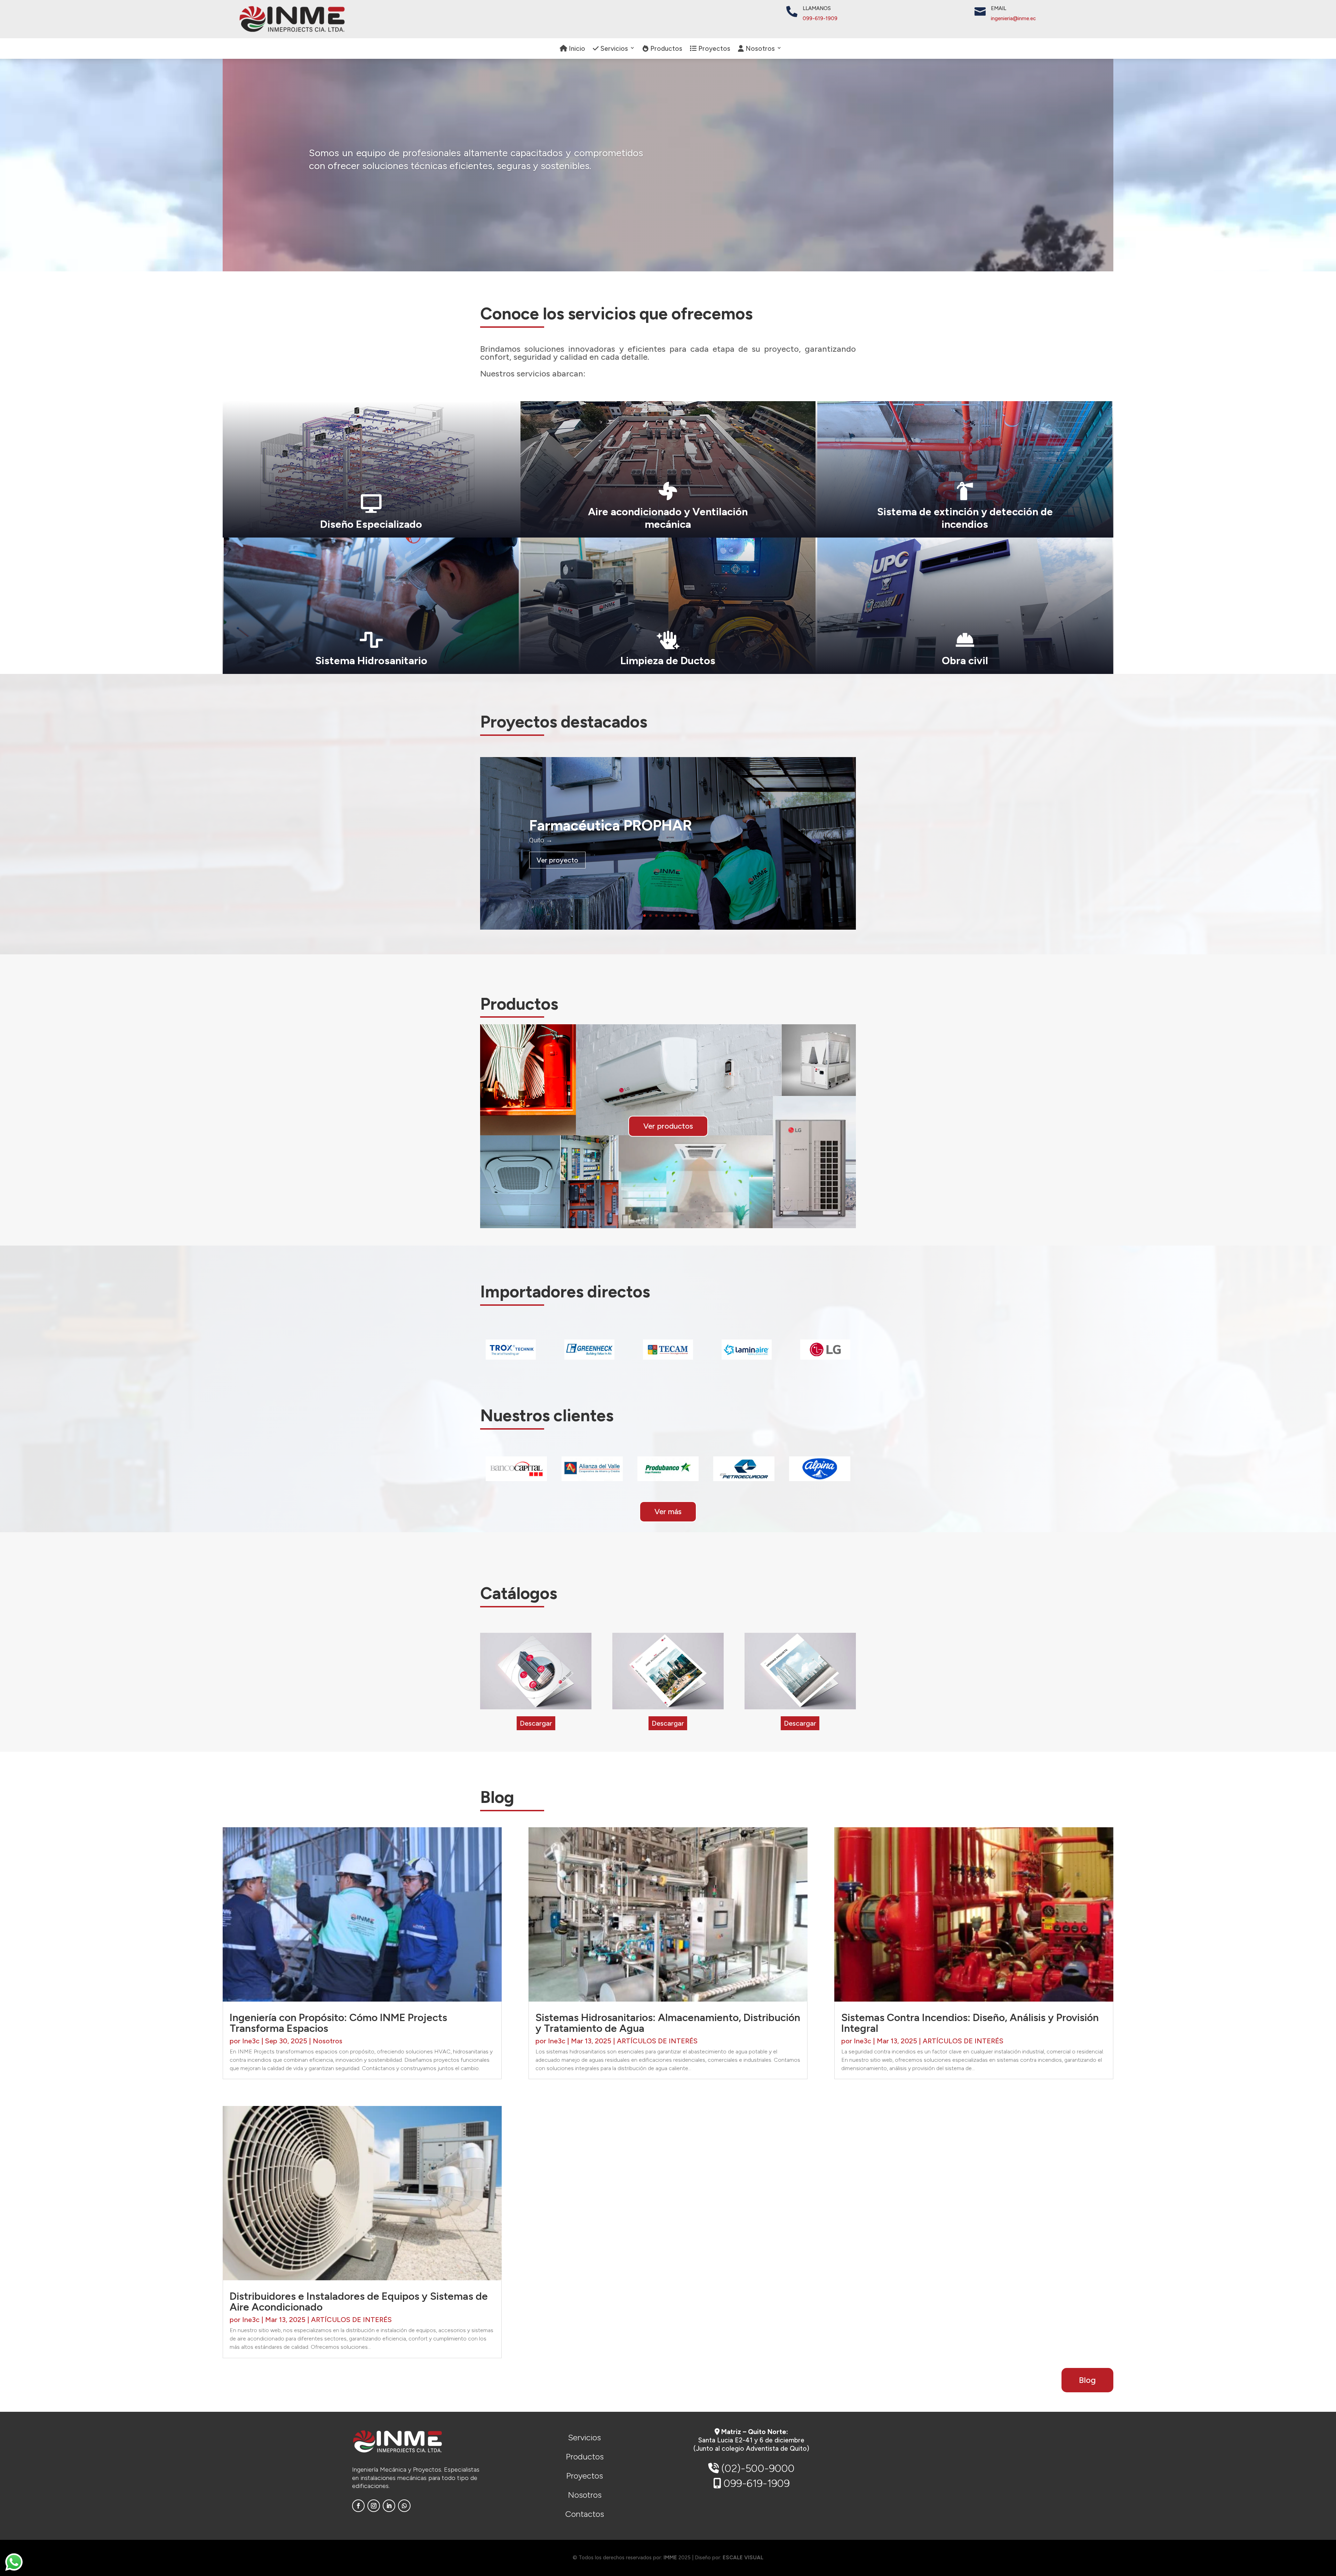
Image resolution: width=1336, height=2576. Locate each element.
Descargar (536, 1723)
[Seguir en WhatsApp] (404, 2506)
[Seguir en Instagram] (374, 2506)
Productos (665, 49)
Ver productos (668, 1126)
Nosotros (328, 2041)
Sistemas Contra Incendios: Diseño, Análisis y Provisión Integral (970, 2023)
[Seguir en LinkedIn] (389, 2506)
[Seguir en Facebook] (358, 2506)
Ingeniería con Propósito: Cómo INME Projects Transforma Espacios (338, 2023)
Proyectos (713, 49)
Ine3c (251, 2041)
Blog (1087, 2380)
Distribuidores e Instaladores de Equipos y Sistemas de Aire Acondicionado (359, 2301)
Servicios (613, 49)
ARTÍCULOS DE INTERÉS (351, 2320)
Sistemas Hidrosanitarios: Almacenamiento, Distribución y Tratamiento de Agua (668, 2023)
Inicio (576, 49)
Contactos (584, 2514)
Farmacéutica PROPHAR (611, 825)
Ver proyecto (557, 860)
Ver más (668, 1512)
